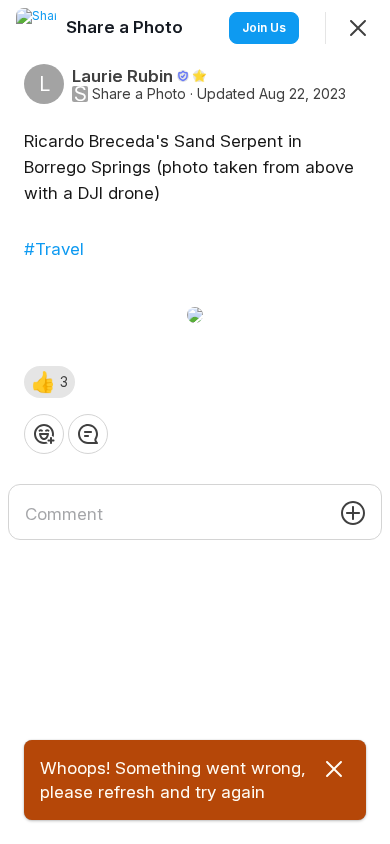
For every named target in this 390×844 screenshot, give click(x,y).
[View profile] (36, 28)
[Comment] (88, 434)
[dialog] (195, 422)
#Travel (54, 249)
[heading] (126, 27)
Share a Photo (139, 94)
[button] (49, 382)
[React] (44, 434)
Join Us (264, 27)
